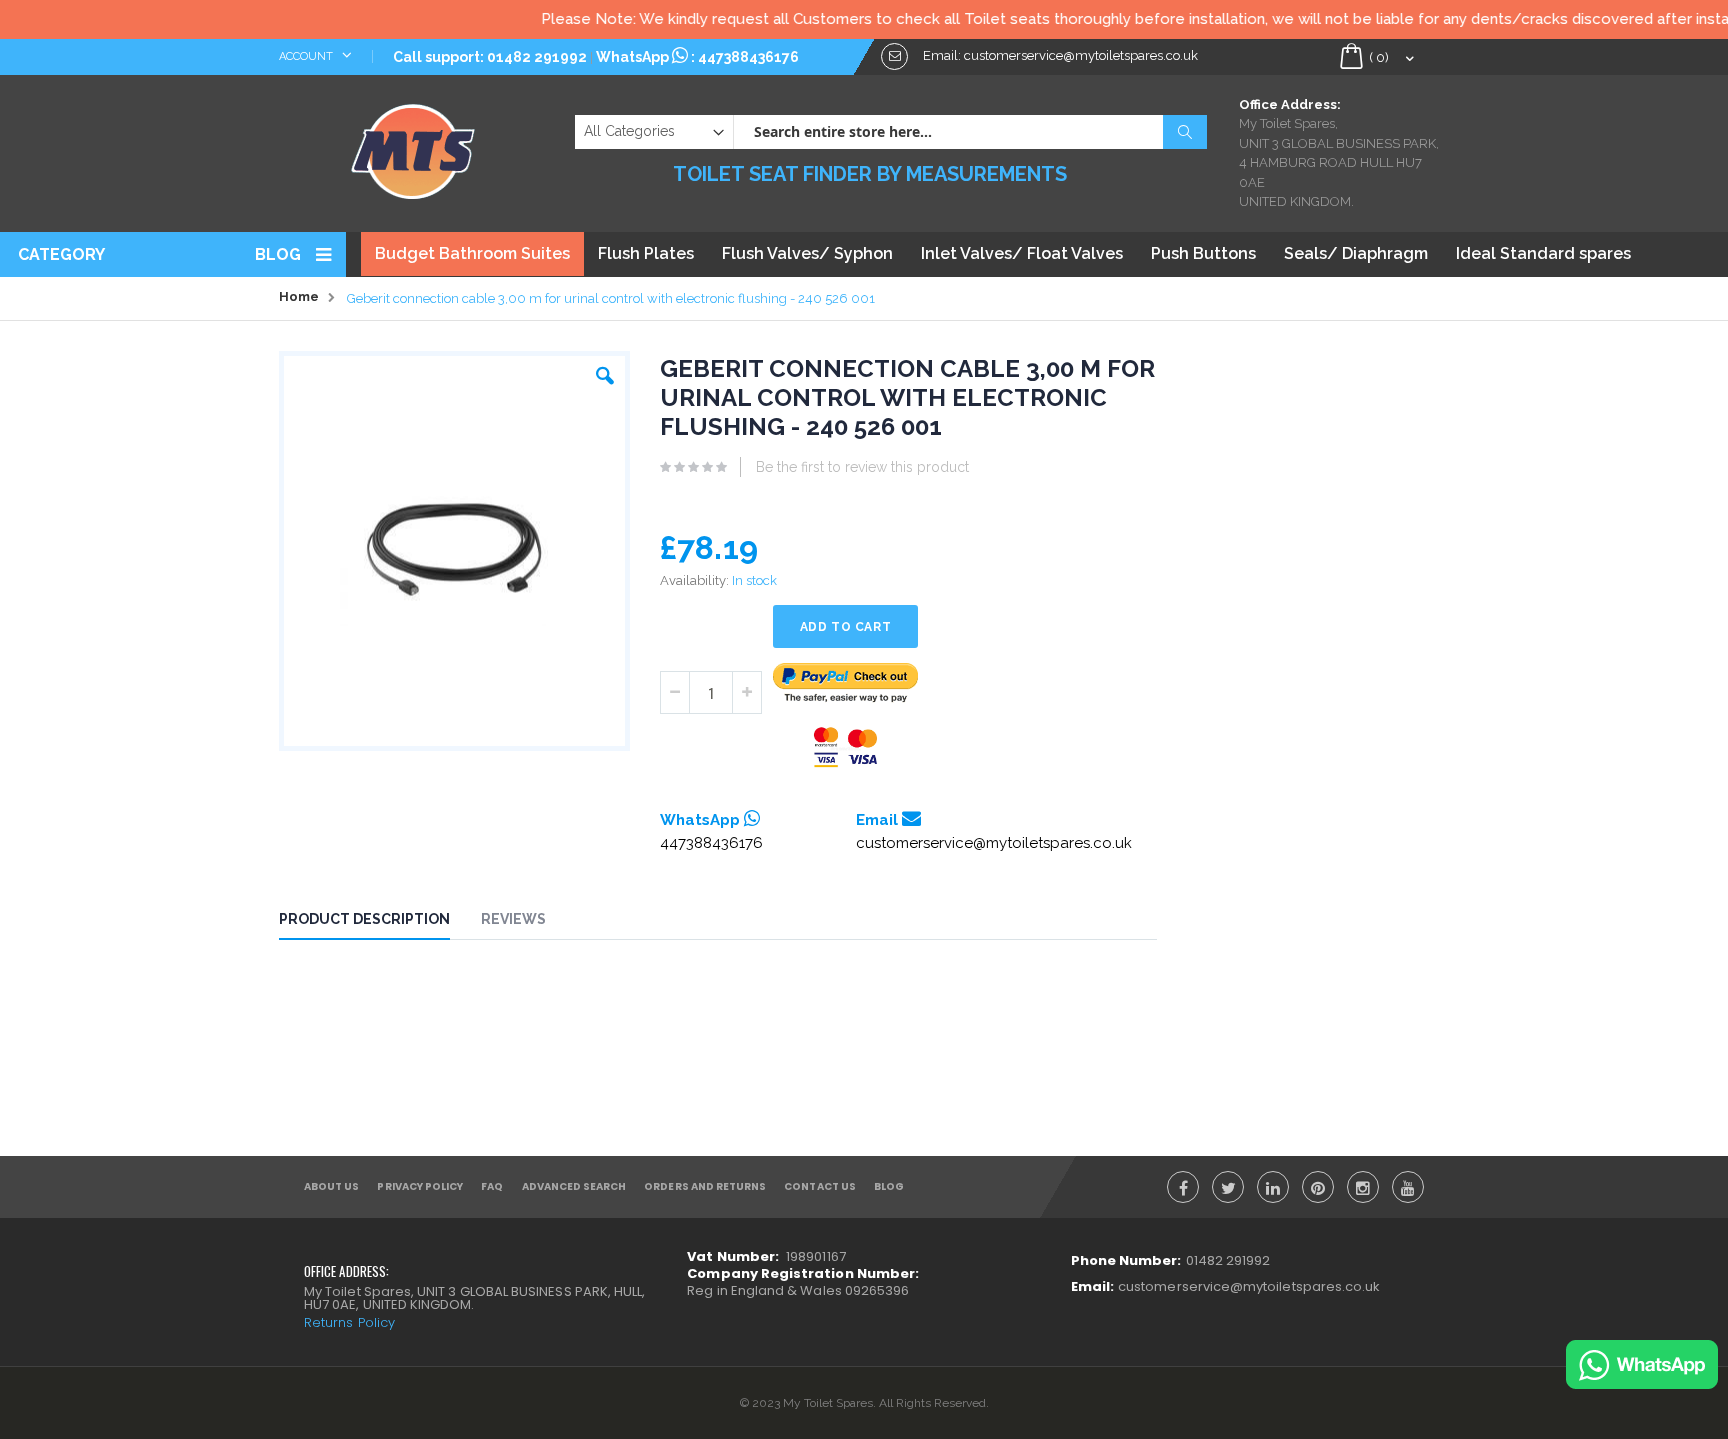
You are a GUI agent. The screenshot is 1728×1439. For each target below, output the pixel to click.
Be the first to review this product (862, 467)
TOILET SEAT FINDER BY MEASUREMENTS (870, 174)
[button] (605, 371)
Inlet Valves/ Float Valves (1022, 253)
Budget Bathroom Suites (472, 253)
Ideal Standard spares (1543, 253)
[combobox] (970, 132)
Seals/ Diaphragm (1356, 253)
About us (331, 1186)
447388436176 (748, 57)
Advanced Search (574, 1186)
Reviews (513, 919)
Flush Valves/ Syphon (807, 253)
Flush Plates (646, 253)
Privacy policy (420, 1186)
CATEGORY (61, 254)
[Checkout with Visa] (846, 747)
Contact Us (820, 1186)
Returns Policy (349, 1322)
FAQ (492, 1186)
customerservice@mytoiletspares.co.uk (994, 843)
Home (299, 296)
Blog (278, 254)
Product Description (364, 919)
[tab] (379, 922)
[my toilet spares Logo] (413, 147)
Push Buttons (1203, 253)
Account (307, 56)
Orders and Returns (705, 1186)
